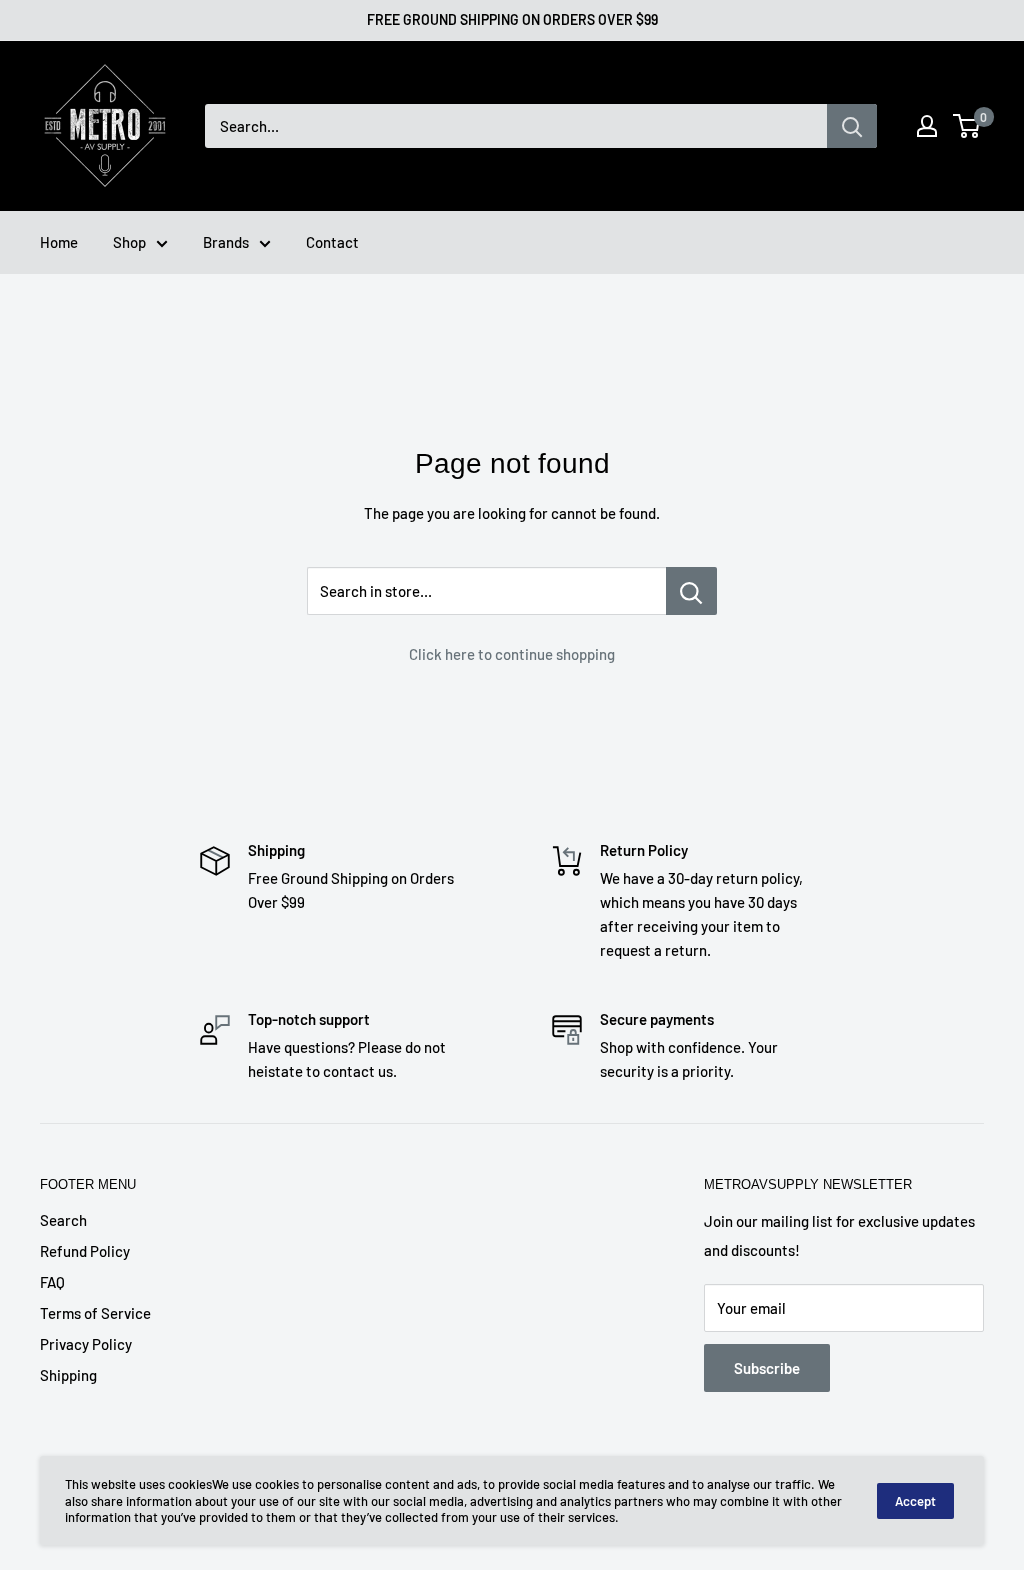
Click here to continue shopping (512, 654)
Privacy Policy (86, 1344)
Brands (226, 242)
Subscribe (767, 1368)
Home (59, 242)
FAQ (52, 1282)
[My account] (927, 126)
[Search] (852, 126)
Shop (129, 242)
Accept (915, 1501)
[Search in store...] (691, 591)
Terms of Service (95, 1313)
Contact (332, 242)
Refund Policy (85, 1251)
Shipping (68, 1375)
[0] (967, 126)
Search (63, 1220)
